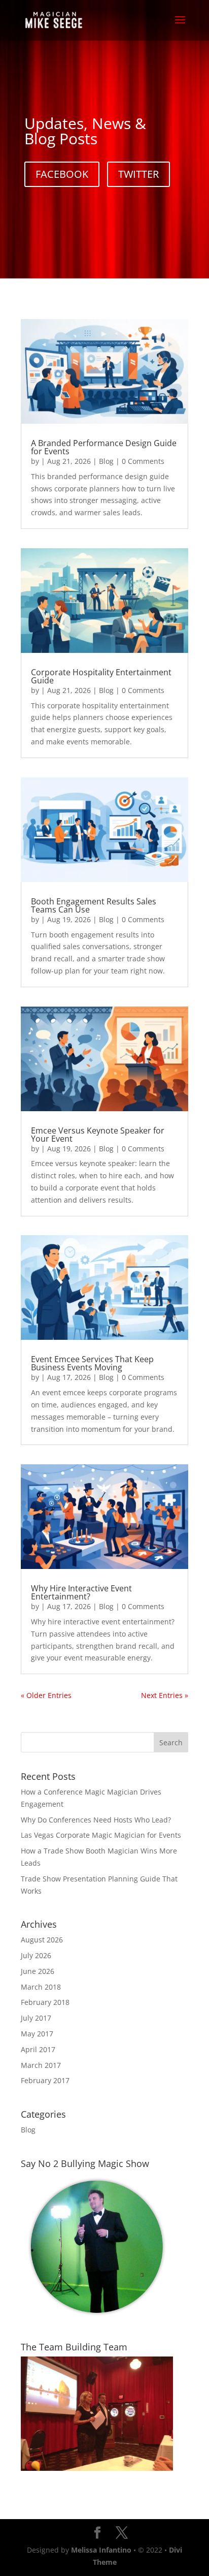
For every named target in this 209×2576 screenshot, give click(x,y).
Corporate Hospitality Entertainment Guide (101, 676)
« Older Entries (46, 1695)
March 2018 (41, 1987)
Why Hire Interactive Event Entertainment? (81, 1592)
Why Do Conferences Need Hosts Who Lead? (96, 1820)
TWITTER (138, 174)
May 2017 (37, 2034)
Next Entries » (165, 1695)
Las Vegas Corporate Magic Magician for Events (101, 1835)
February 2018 (45, 2002)
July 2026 (36, 1955)
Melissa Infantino (101, 2550)
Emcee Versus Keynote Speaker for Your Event (98, 1135)
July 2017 (36, 2018)
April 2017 (38, 2049)
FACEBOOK (62, 174)
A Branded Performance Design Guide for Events (104, 447)
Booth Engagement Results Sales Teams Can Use (94, 905)
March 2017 (41, 2065)
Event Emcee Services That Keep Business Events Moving (92, 1363)
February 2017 (45, 2080)
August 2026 (42, 1940)
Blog (106, 461)
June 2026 (38, 1971)
